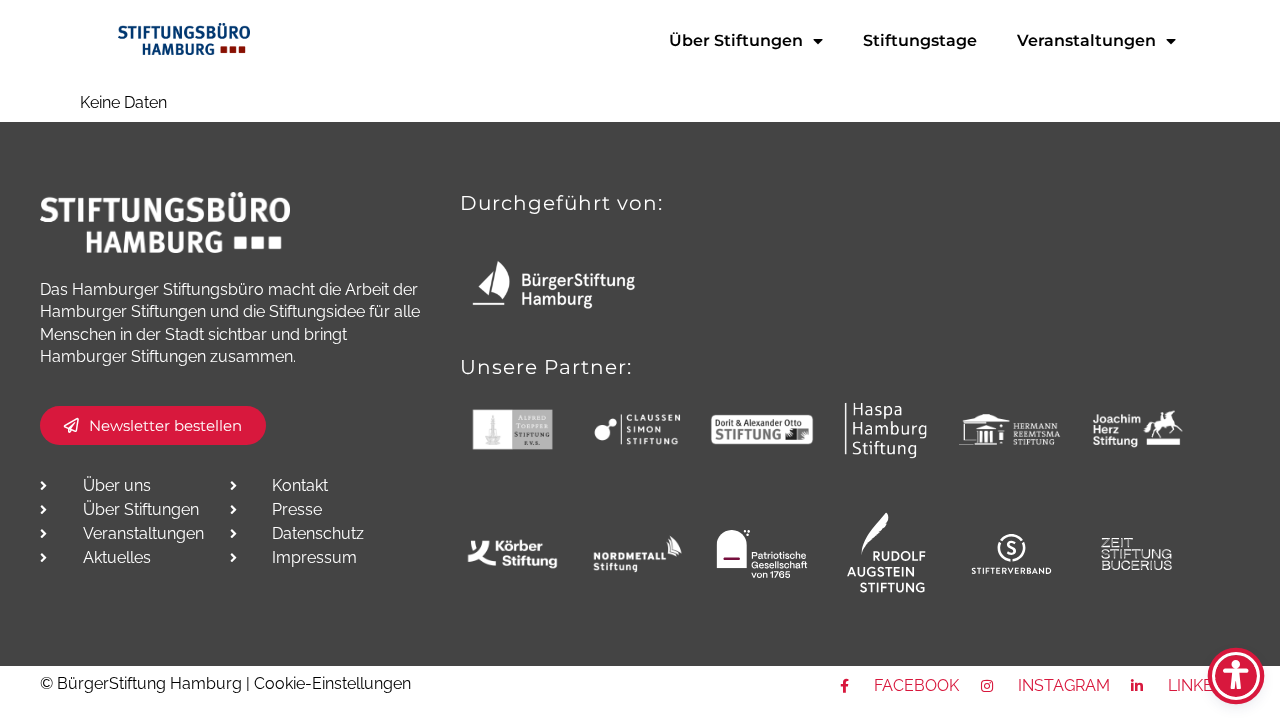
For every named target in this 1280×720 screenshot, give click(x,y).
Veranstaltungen (1086, 40)
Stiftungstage (920, 40)
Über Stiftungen (736, 40)
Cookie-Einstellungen (332, 683)
